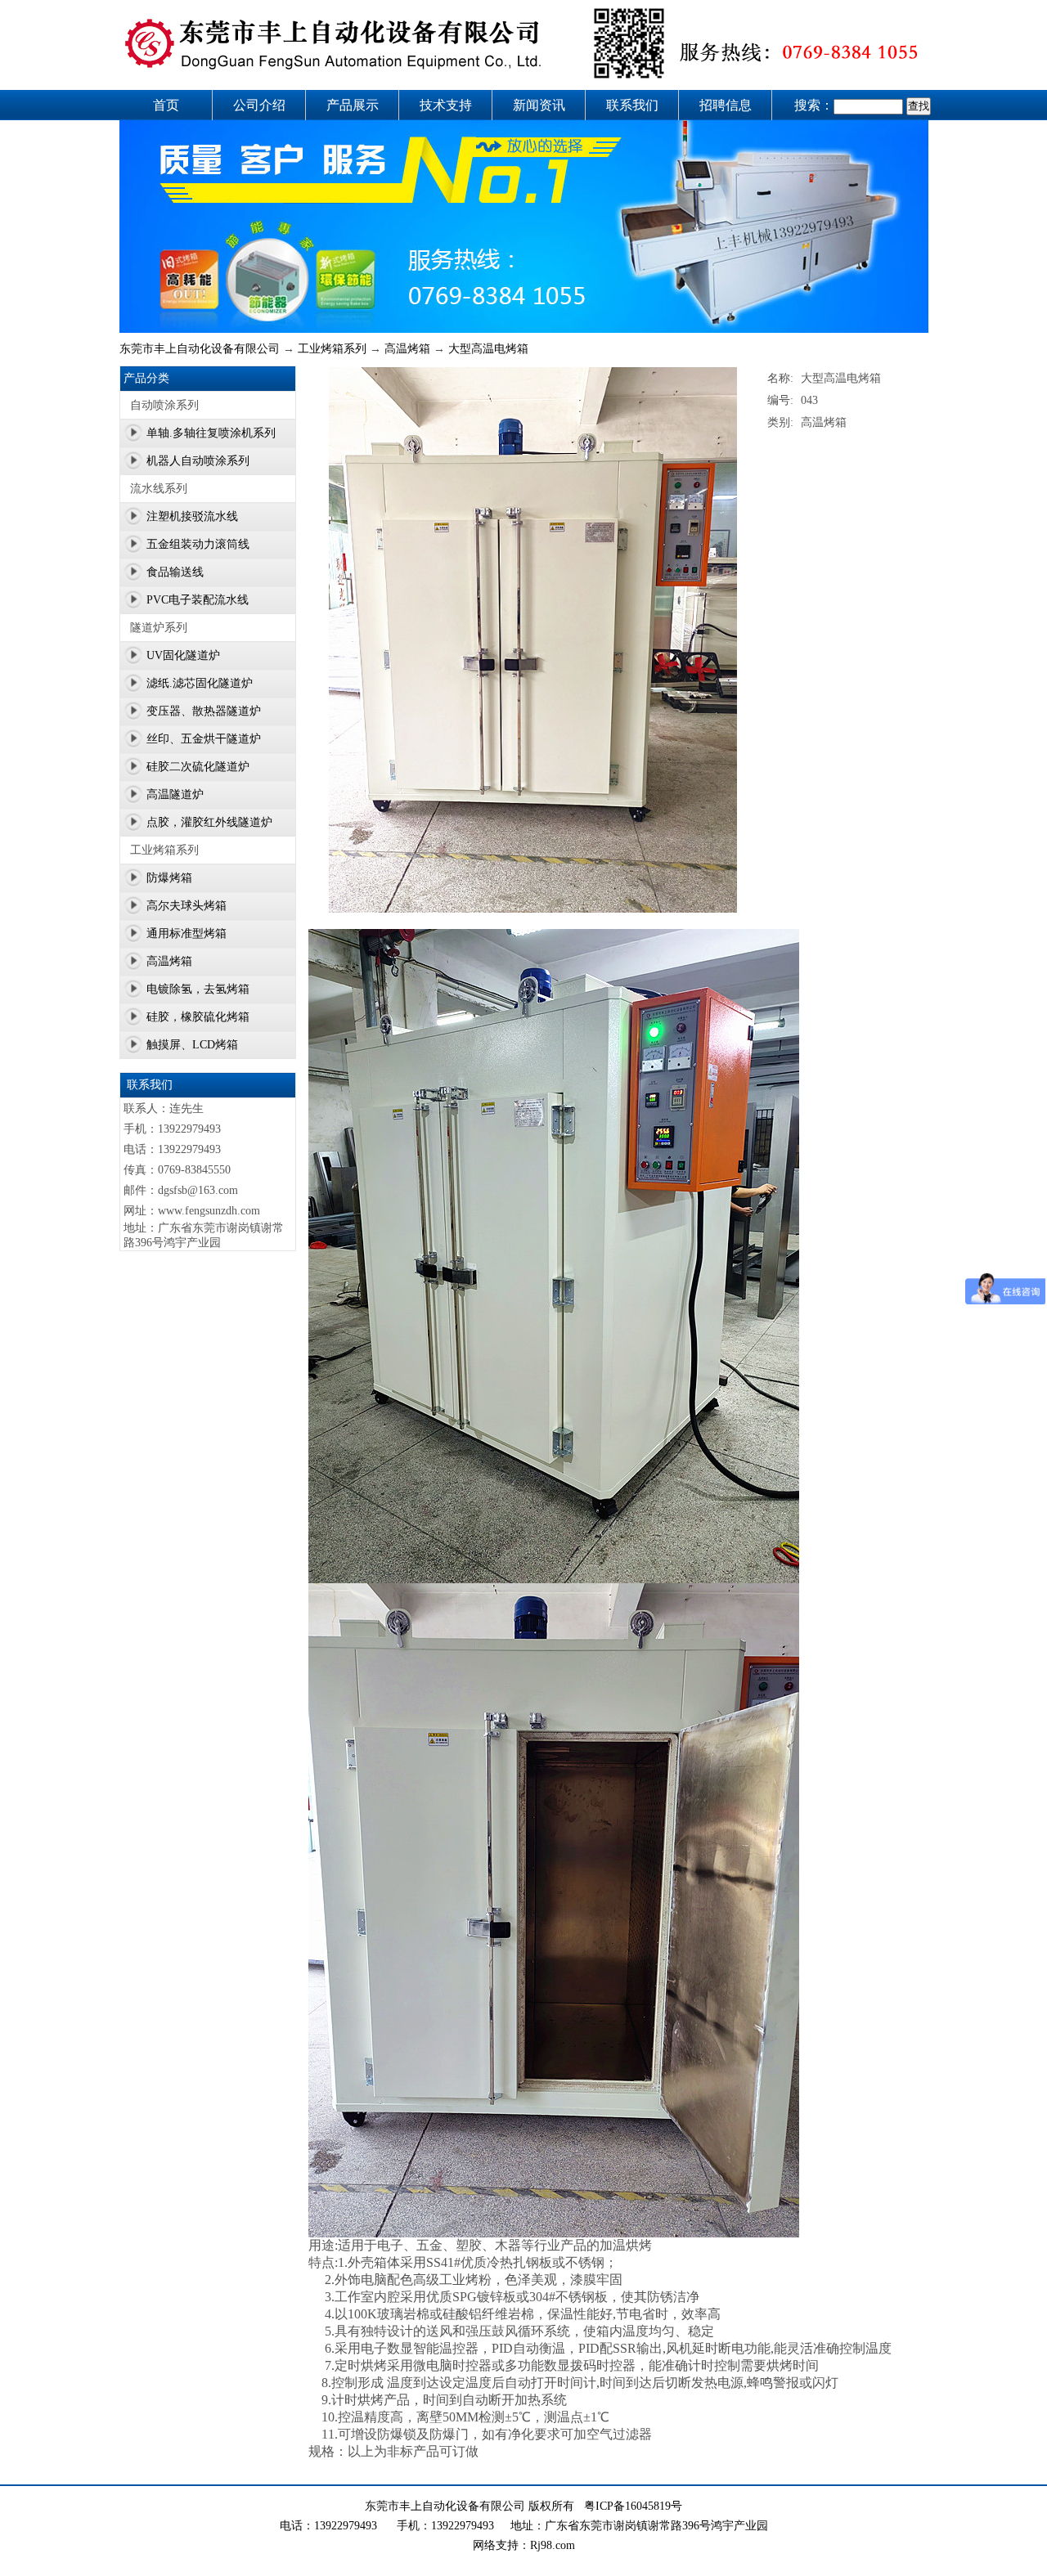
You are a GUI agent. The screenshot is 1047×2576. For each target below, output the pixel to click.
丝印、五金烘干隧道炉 (204, 739)
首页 (166, 105)
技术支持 (446, 105)
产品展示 (353, 105)
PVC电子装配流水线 (198, 600)
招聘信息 (726, 105)
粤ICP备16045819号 (633, 2506)
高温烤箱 (407, 349)
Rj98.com (553, 2545)
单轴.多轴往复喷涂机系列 (211, 433)
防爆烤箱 (169, 878)
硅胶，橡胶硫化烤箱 (198, 1017)
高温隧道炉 (175, 794)
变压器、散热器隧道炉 (204, 711)
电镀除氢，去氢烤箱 (198, 989)
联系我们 (632, 105)
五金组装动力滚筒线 (198, 544)
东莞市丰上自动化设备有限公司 (200, 349)
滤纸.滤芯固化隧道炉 (200, 683)
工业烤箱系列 (332, 349)
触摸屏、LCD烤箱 (192, 1045)
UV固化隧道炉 (183, 655)
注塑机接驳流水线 (192, 516)
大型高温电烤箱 (488, 349)
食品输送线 (175, 572)
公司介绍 (259, 105)
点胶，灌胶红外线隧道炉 (209, 822)
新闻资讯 (539, 105)
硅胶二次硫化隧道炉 (198, 767)
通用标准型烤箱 (186, 933)
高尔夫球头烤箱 (186, 906)
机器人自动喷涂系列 (198, 461)
